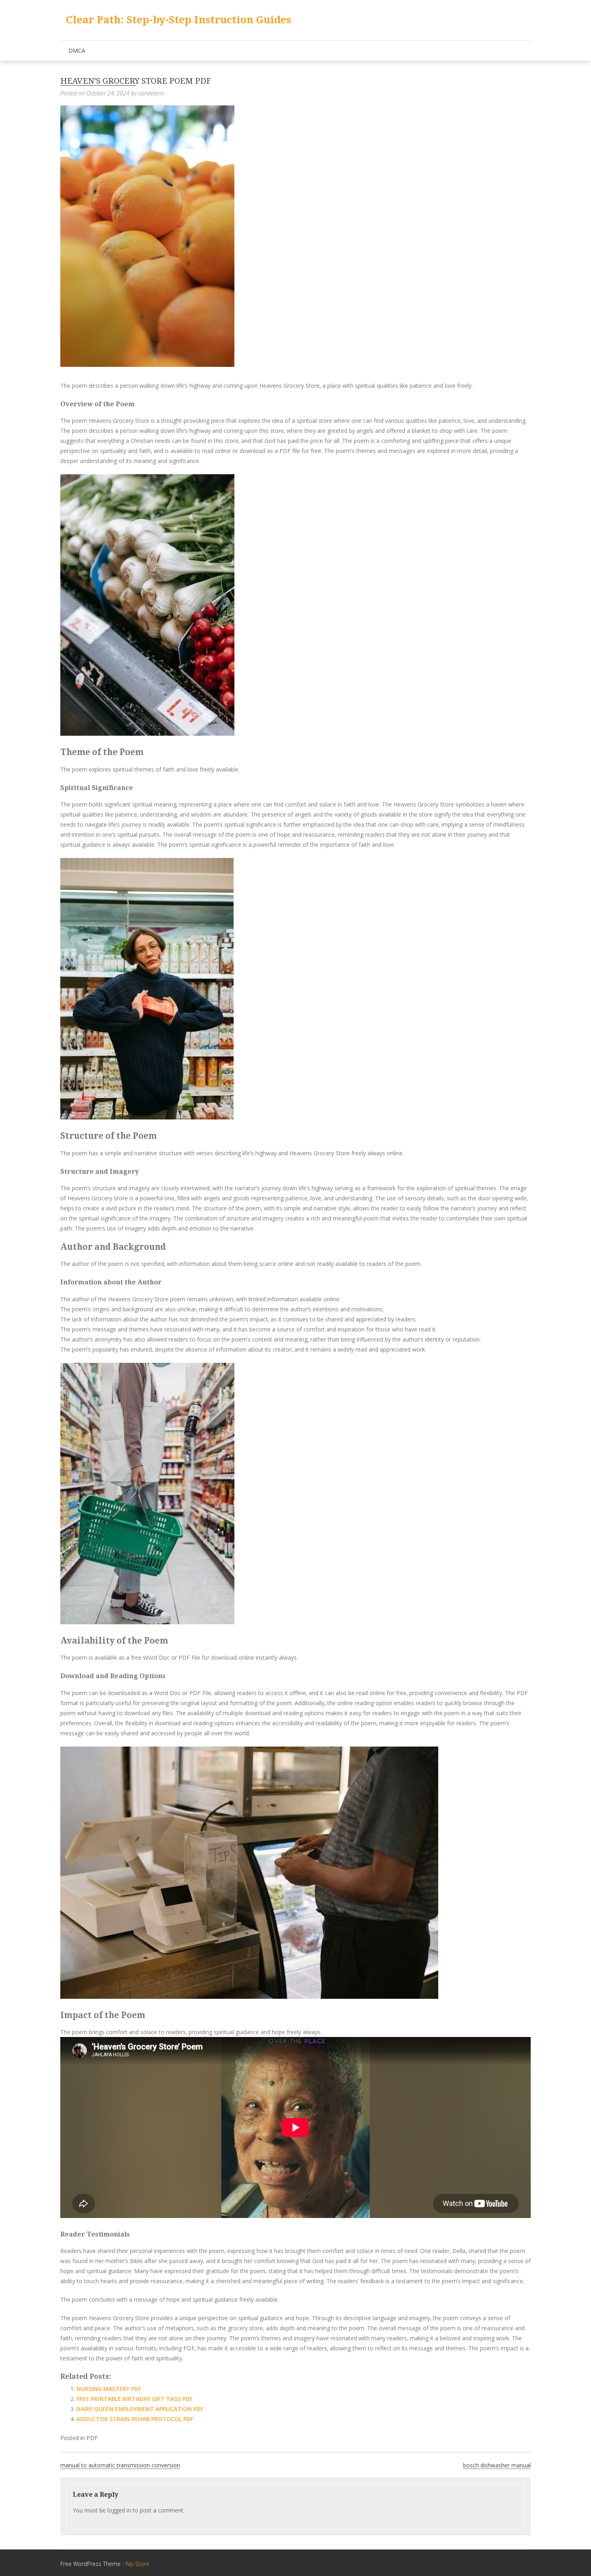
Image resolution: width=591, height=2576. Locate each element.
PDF (92, 2438)
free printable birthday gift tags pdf (134, 2399)
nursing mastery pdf (109, 2389)
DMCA (77, 50)
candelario (151, 93)
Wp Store (137, 2564)
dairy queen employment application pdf (140, 2409)
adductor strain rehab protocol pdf (135, 2419)
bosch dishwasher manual (497, 2465)
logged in (119, 2510)
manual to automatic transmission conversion (120, 2465)
